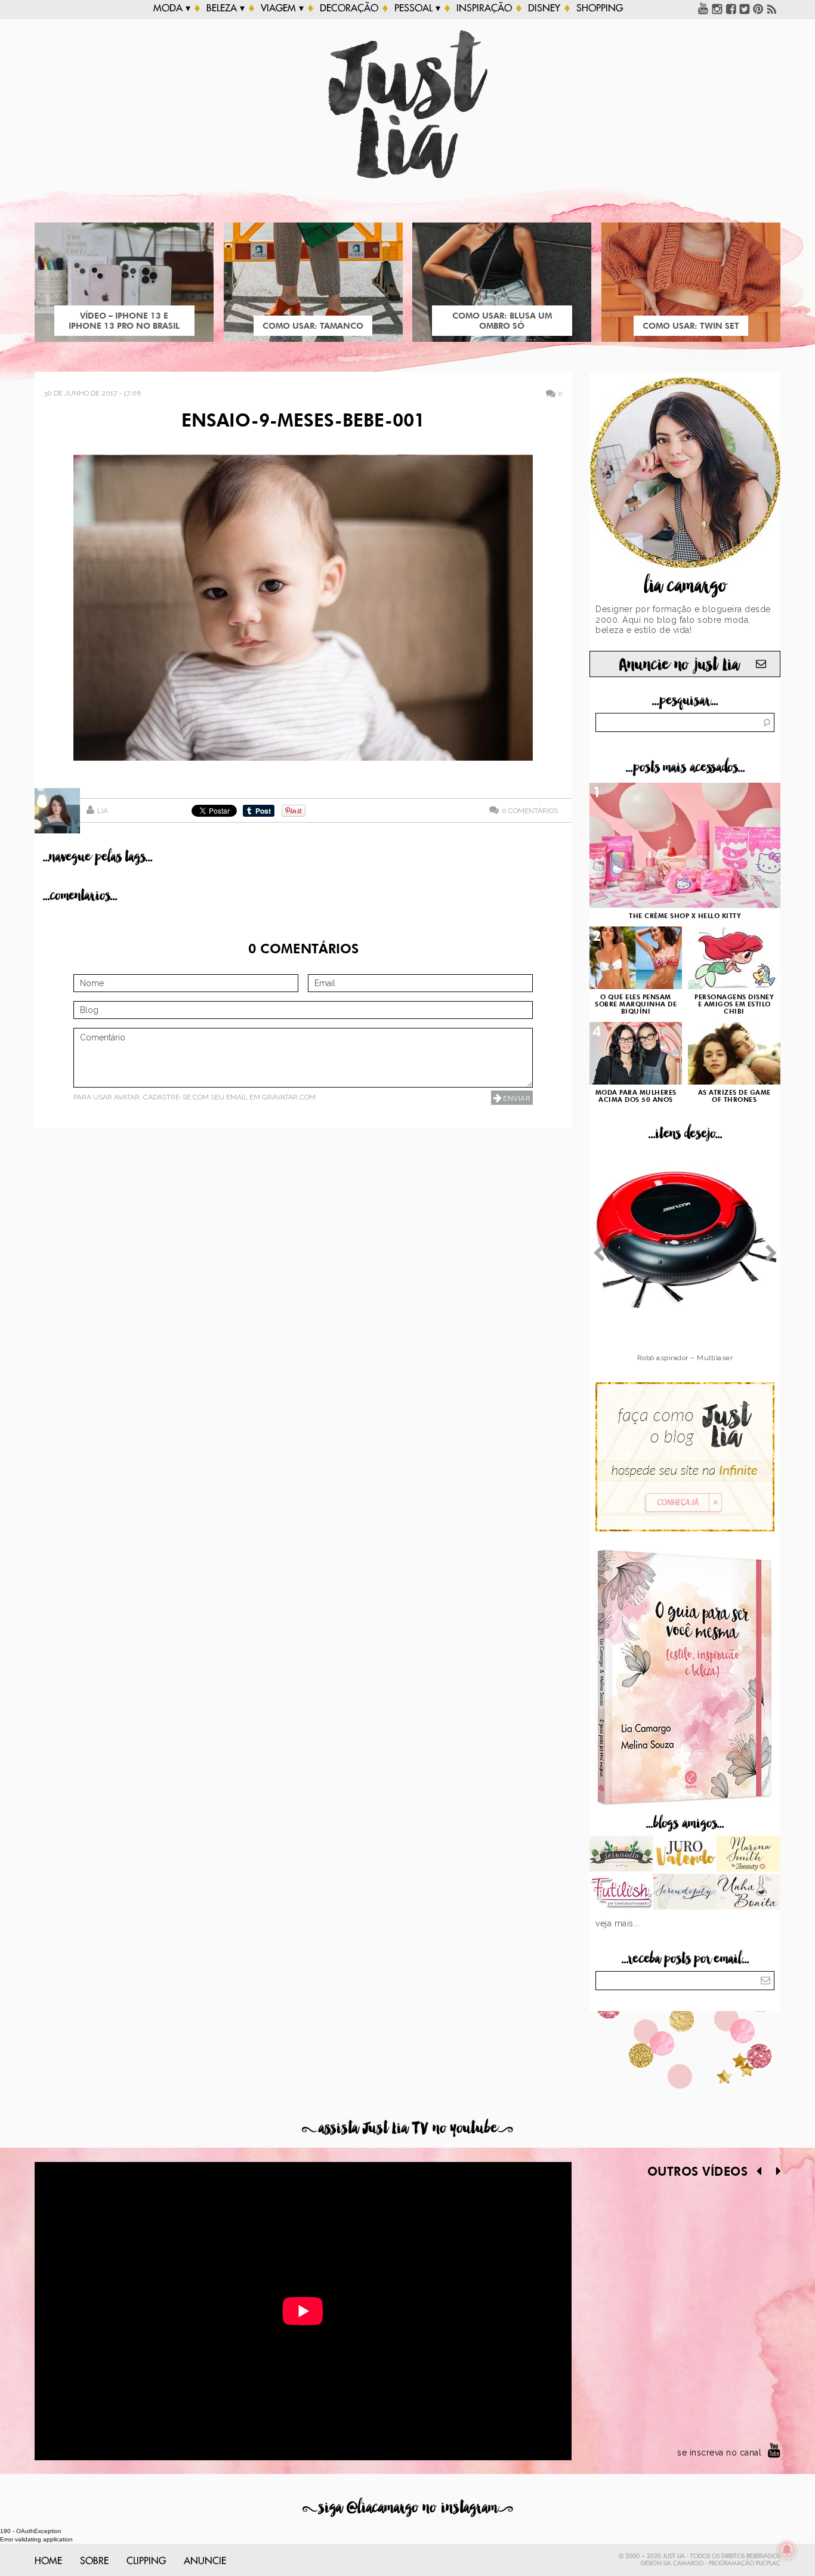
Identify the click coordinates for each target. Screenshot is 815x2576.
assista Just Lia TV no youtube (407, 2128)
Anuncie (205, 2561)
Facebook (731, 8)
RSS (772, 8)
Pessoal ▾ (417, 8)
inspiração (484, 8)
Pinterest (758, 8)
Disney (544, 8)
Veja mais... (618, 1923)
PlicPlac (768, 2563)
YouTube (703, 8)
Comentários (530, 810)
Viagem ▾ (282, 8)
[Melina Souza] (685, 1893)
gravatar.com (289, 1097)
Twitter (745, 8)
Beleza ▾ (226, 8)
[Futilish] (621, 1893)
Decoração (349, 8)
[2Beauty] (748, 1855)
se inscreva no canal (719, 2453)
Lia (103, 811)
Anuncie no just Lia (679, 665)
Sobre (94, 2561)
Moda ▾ (172, 8)
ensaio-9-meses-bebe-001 (303, 422)
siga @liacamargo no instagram (408, 2508)
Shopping (600, 8)
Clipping (146, 2561)
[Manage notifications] (787, 2550)
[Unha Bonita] (748, 1893)
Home (48, 2561)
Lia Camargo (683, 2563)
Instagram (717, 8)
